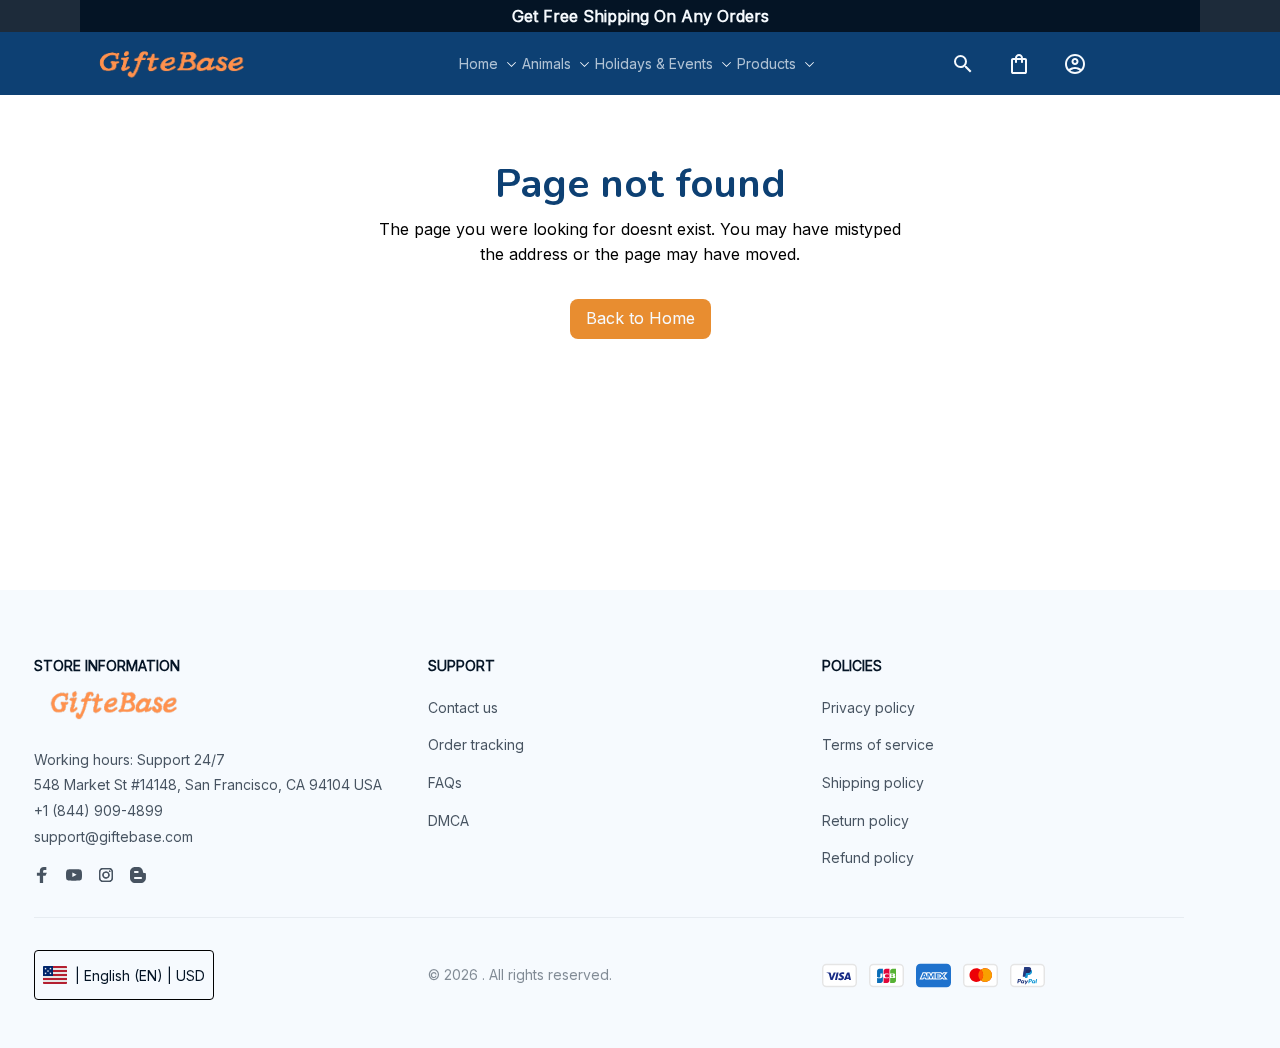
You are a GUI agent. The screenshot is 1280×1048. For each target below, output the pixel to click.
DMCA (448, 820)
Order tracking (476, 744)
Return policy (865, 820)
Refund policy (868, 857)
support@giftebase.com (113, 836)
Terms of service (878, 744)
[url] (640, 16)
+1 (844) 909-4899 (98, 810)
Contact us (463, 707)
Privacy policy (868, 707)
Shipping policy (873, 782)
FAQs (445, 782)
